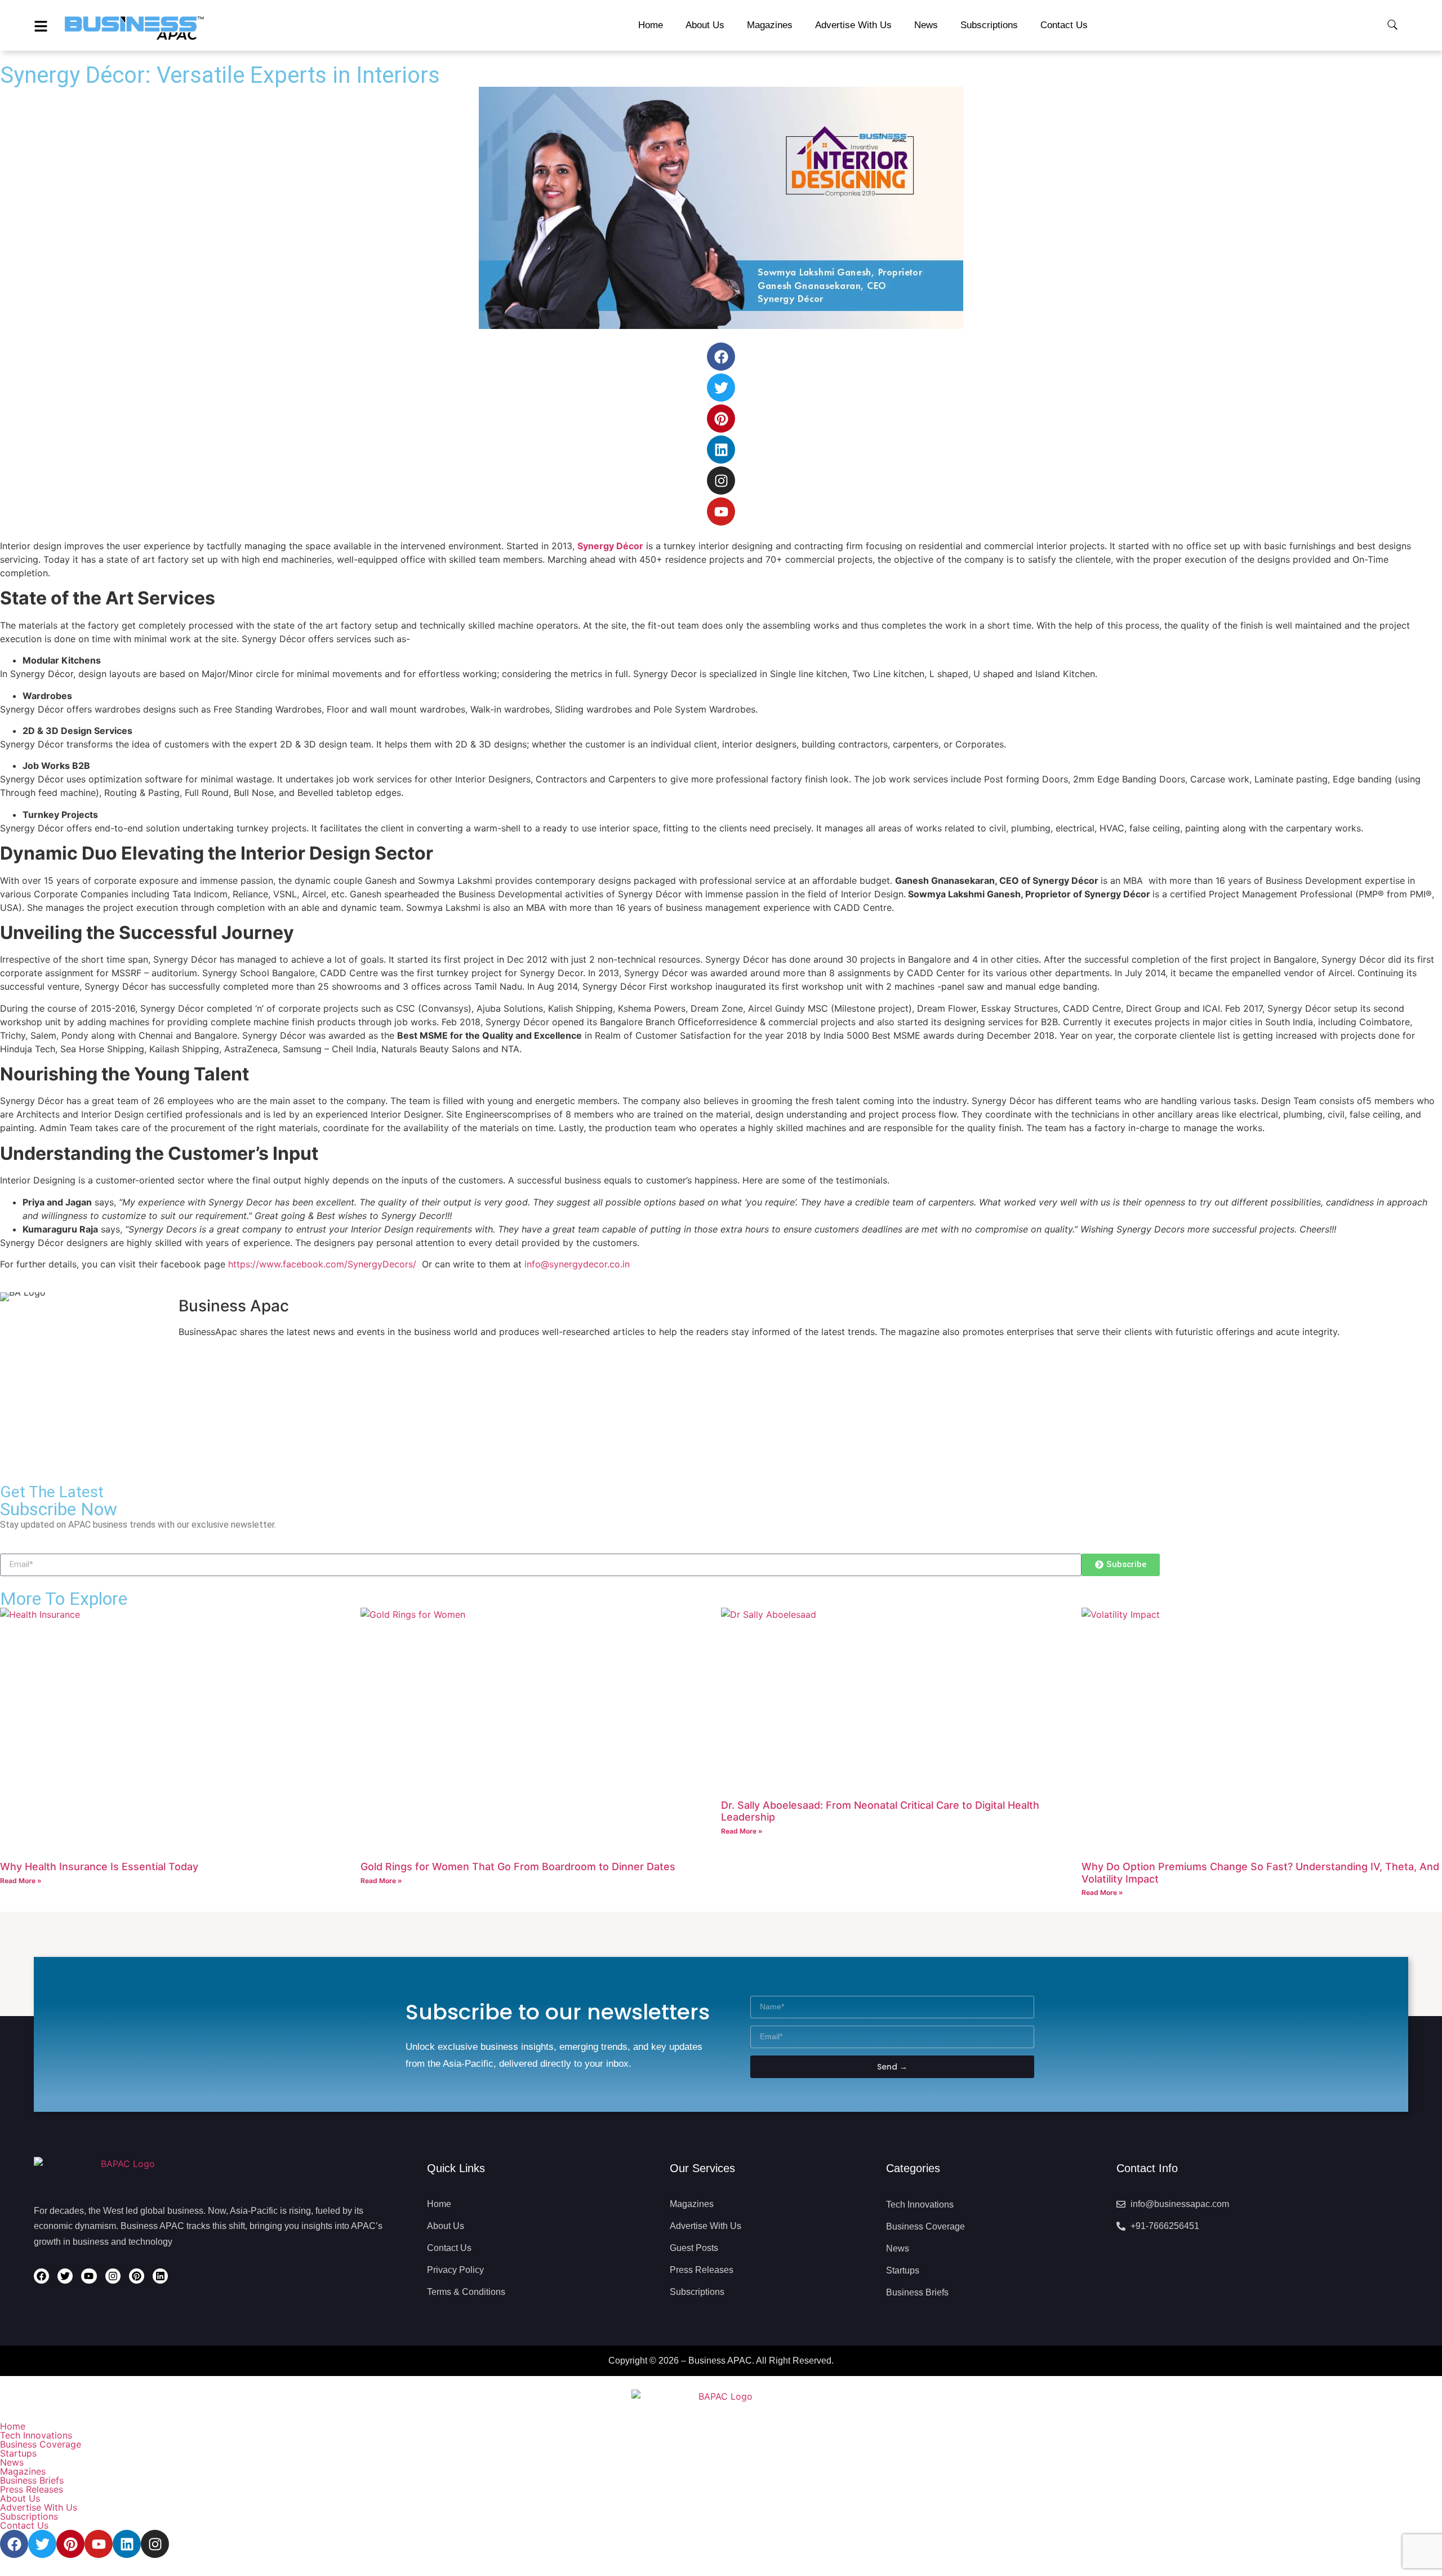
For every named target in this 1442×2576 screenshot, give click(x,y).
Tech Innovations (36, 2435)
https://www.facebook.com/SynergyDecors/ (322, 1264)
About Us (20, 2498)
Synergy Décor (610, 546)
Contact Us (24, 2525)
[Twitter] (721, 388)
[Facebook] (721, 357)
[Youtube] (721, 511)
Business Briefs (32, 2480)
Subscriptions (29, 2516)
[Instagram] (721, 481)
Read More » (21, 1881)
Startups (18, 2453)
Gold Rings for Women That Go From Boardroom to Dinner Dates (518, 1867)
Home (13, 2426)
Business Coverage (41, 2444)
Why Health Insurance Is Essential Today (99, 1867)
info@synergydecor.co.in (577, 1264)
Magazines (23, 2471)
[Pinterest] (721, 419)
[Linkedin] (721, 450)
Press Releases (32, 2489)
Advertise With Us (39, 2507)
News (12, 2462)
